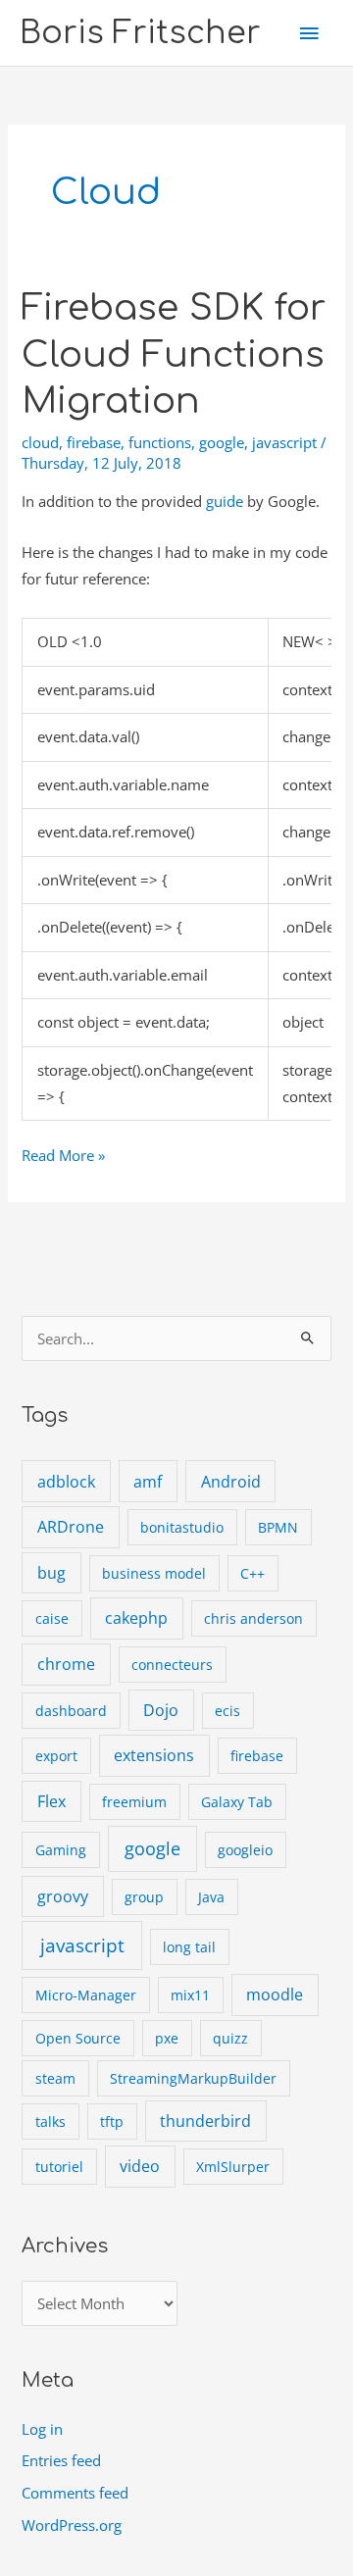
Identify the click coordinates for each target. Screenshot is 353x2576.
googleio (245, 1850)
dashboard (71, 1711)
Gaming (61, 1850)
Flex (51, 1801)
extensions (154, 1755)
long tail (189, 1947)
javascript (284, 442)
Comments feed (75, 2493)
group (144, 1897)
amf (148, 1482)
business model (154, 1573)
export (56, 1756)
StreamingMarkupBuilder (193, 2078)
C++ (252, 1573)
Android (231, 1482)
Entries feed (61, 2460)
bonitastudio (182, 1527)
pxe (167, 2038)
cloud (40, 442)
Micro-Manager (86, 1995)
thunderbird (205, 2121)
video (140, 2166)
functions (160, 442)
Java (211, 1897)
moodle (275, 1995)
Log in (42, 2429)
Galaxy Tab (237, 1802)
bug (51, 1573)
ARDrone (71, 1527)
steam (55, 2078)
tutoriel (59, 2167)
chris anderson (253, 1618)
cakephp (136, 1618)
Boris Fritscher (140, 33)
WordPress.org (72, 2525)
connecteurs (172, 1665)
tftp (112, 2121)
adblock (66, 1482)
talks (50, 2121)
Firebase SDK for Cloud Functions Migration (174, 355)
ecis (227, 1711)
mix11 (190, 1995)
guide (225, 501)
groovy (63, 1896)
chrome (66, 1664)
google (222, 442)
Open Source (78, 2038)
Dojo (161, 1710)
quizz (230, 2038)
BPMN (278, 1527)
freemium (134, 1802)
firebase (94, 442)
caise (52, 1618)
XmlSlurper (233, 2167)
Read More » (63, 1157)
